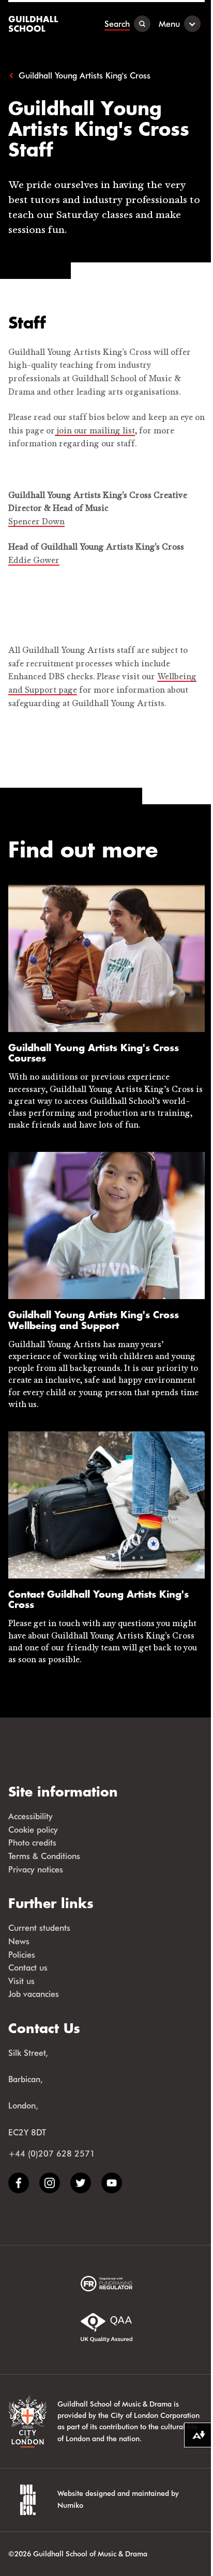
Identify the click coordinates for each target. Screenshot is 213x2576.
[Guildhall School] (34, 24)
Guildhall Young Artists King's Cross (85, 75)
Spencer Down (36, 522)
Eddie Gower (34, 561)
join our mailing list (95, 431)
